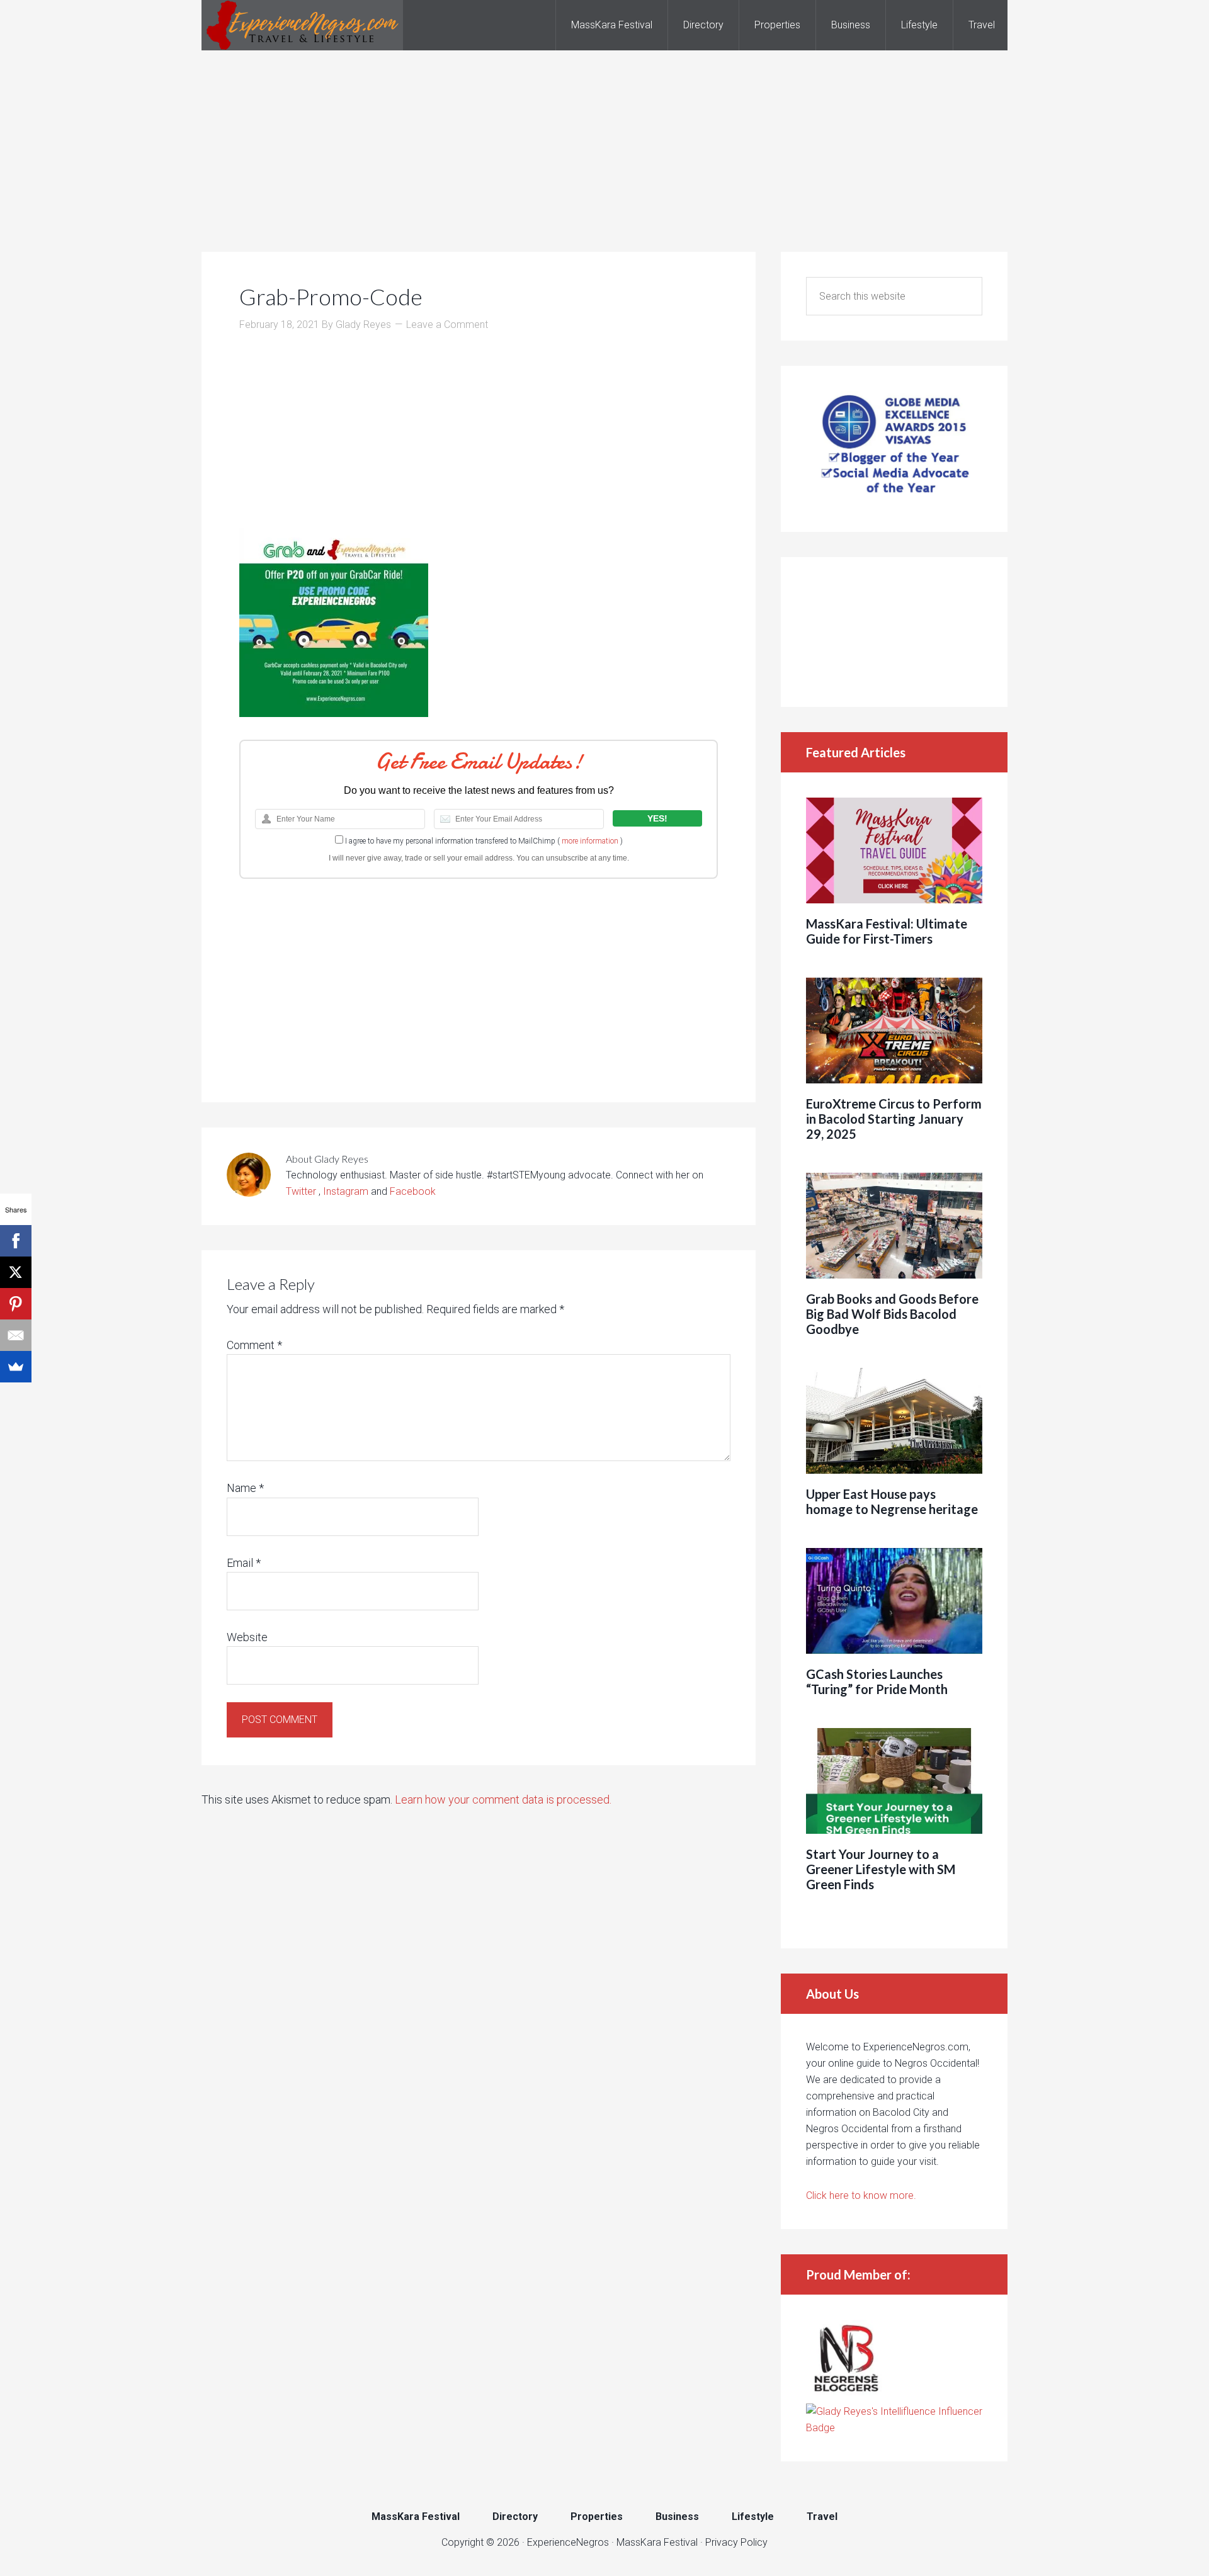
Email (244, 1563)
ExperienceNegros (302, 25)
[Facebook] (16, 1241)
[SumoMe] (16, 1367)
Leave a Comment (447, 325)
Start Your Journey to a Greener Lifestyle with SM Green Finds (881, 1869)
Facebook (413, 1191)
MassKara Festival (657, 2542)
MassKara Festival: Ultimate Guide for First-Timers (887, 931)
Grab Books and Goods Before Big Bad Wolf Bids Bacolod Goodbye (892, 1314)
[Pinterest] (16, 1304)
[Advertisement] (604, 138)
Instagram (346, 1191)
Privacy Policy (736, 2542)
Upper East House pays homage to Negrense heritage (892, 1501)
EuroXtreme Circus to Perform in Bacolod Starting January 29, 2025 (894, 1119)
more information (590, 841)
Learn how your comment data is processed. (503, 1799)
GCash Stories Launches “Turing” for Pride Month (877, 1681)
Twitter (302, 1191)
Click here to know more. (861, 2195)
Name (245, 1488)
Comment (254, 1345)
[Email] (16, 1335)
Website (247, 1637)
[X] (16, 1272)
